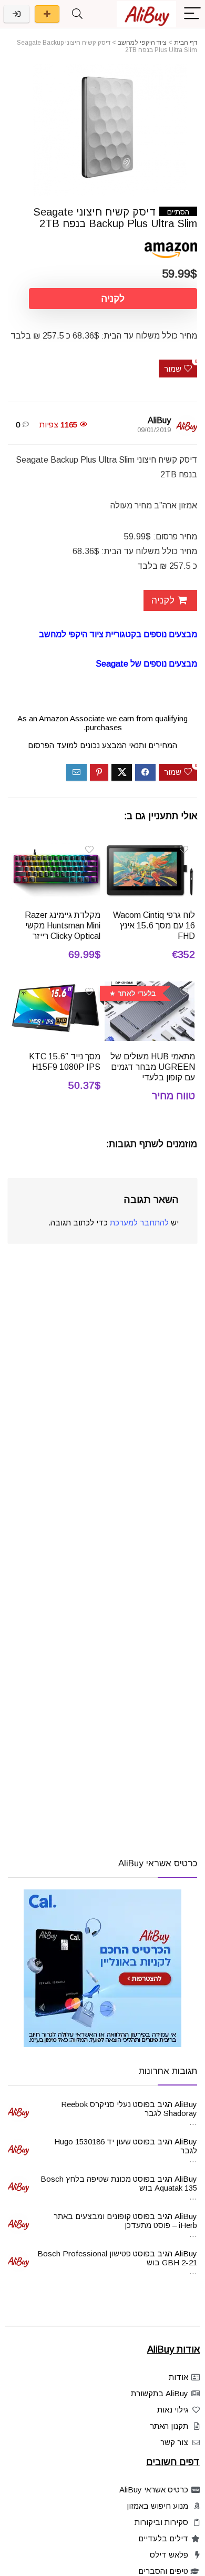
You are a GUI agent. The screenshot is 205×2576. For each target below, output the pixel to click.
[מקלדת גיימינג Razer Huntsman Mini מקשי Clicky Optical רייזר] (55, 847)
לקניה (113, 299)
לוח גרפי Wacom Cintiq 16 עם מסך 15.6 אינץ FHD (154, 926)
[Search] (77, 14)
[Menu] (192, 14)
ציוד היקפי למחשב (142, 43)
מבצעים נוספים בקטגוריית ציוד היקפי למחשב (118, 634)
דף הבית (186, 43)
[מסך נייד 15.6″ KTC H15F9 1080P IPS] (55, 989)
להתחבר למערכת (139, 1223)
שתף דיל (47, 14)
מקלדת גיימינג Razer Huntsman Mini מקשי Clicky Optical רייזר (63, 926)
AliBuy (159, 420)
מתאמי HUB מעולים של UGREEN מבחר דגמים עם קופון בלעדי (153, 1067)
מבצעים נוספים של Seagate (146, 664)
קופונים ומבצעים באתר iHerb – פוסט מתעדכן (125, 2221)
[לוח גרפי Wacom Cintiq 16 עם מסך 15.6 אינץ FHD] (150, 847)
